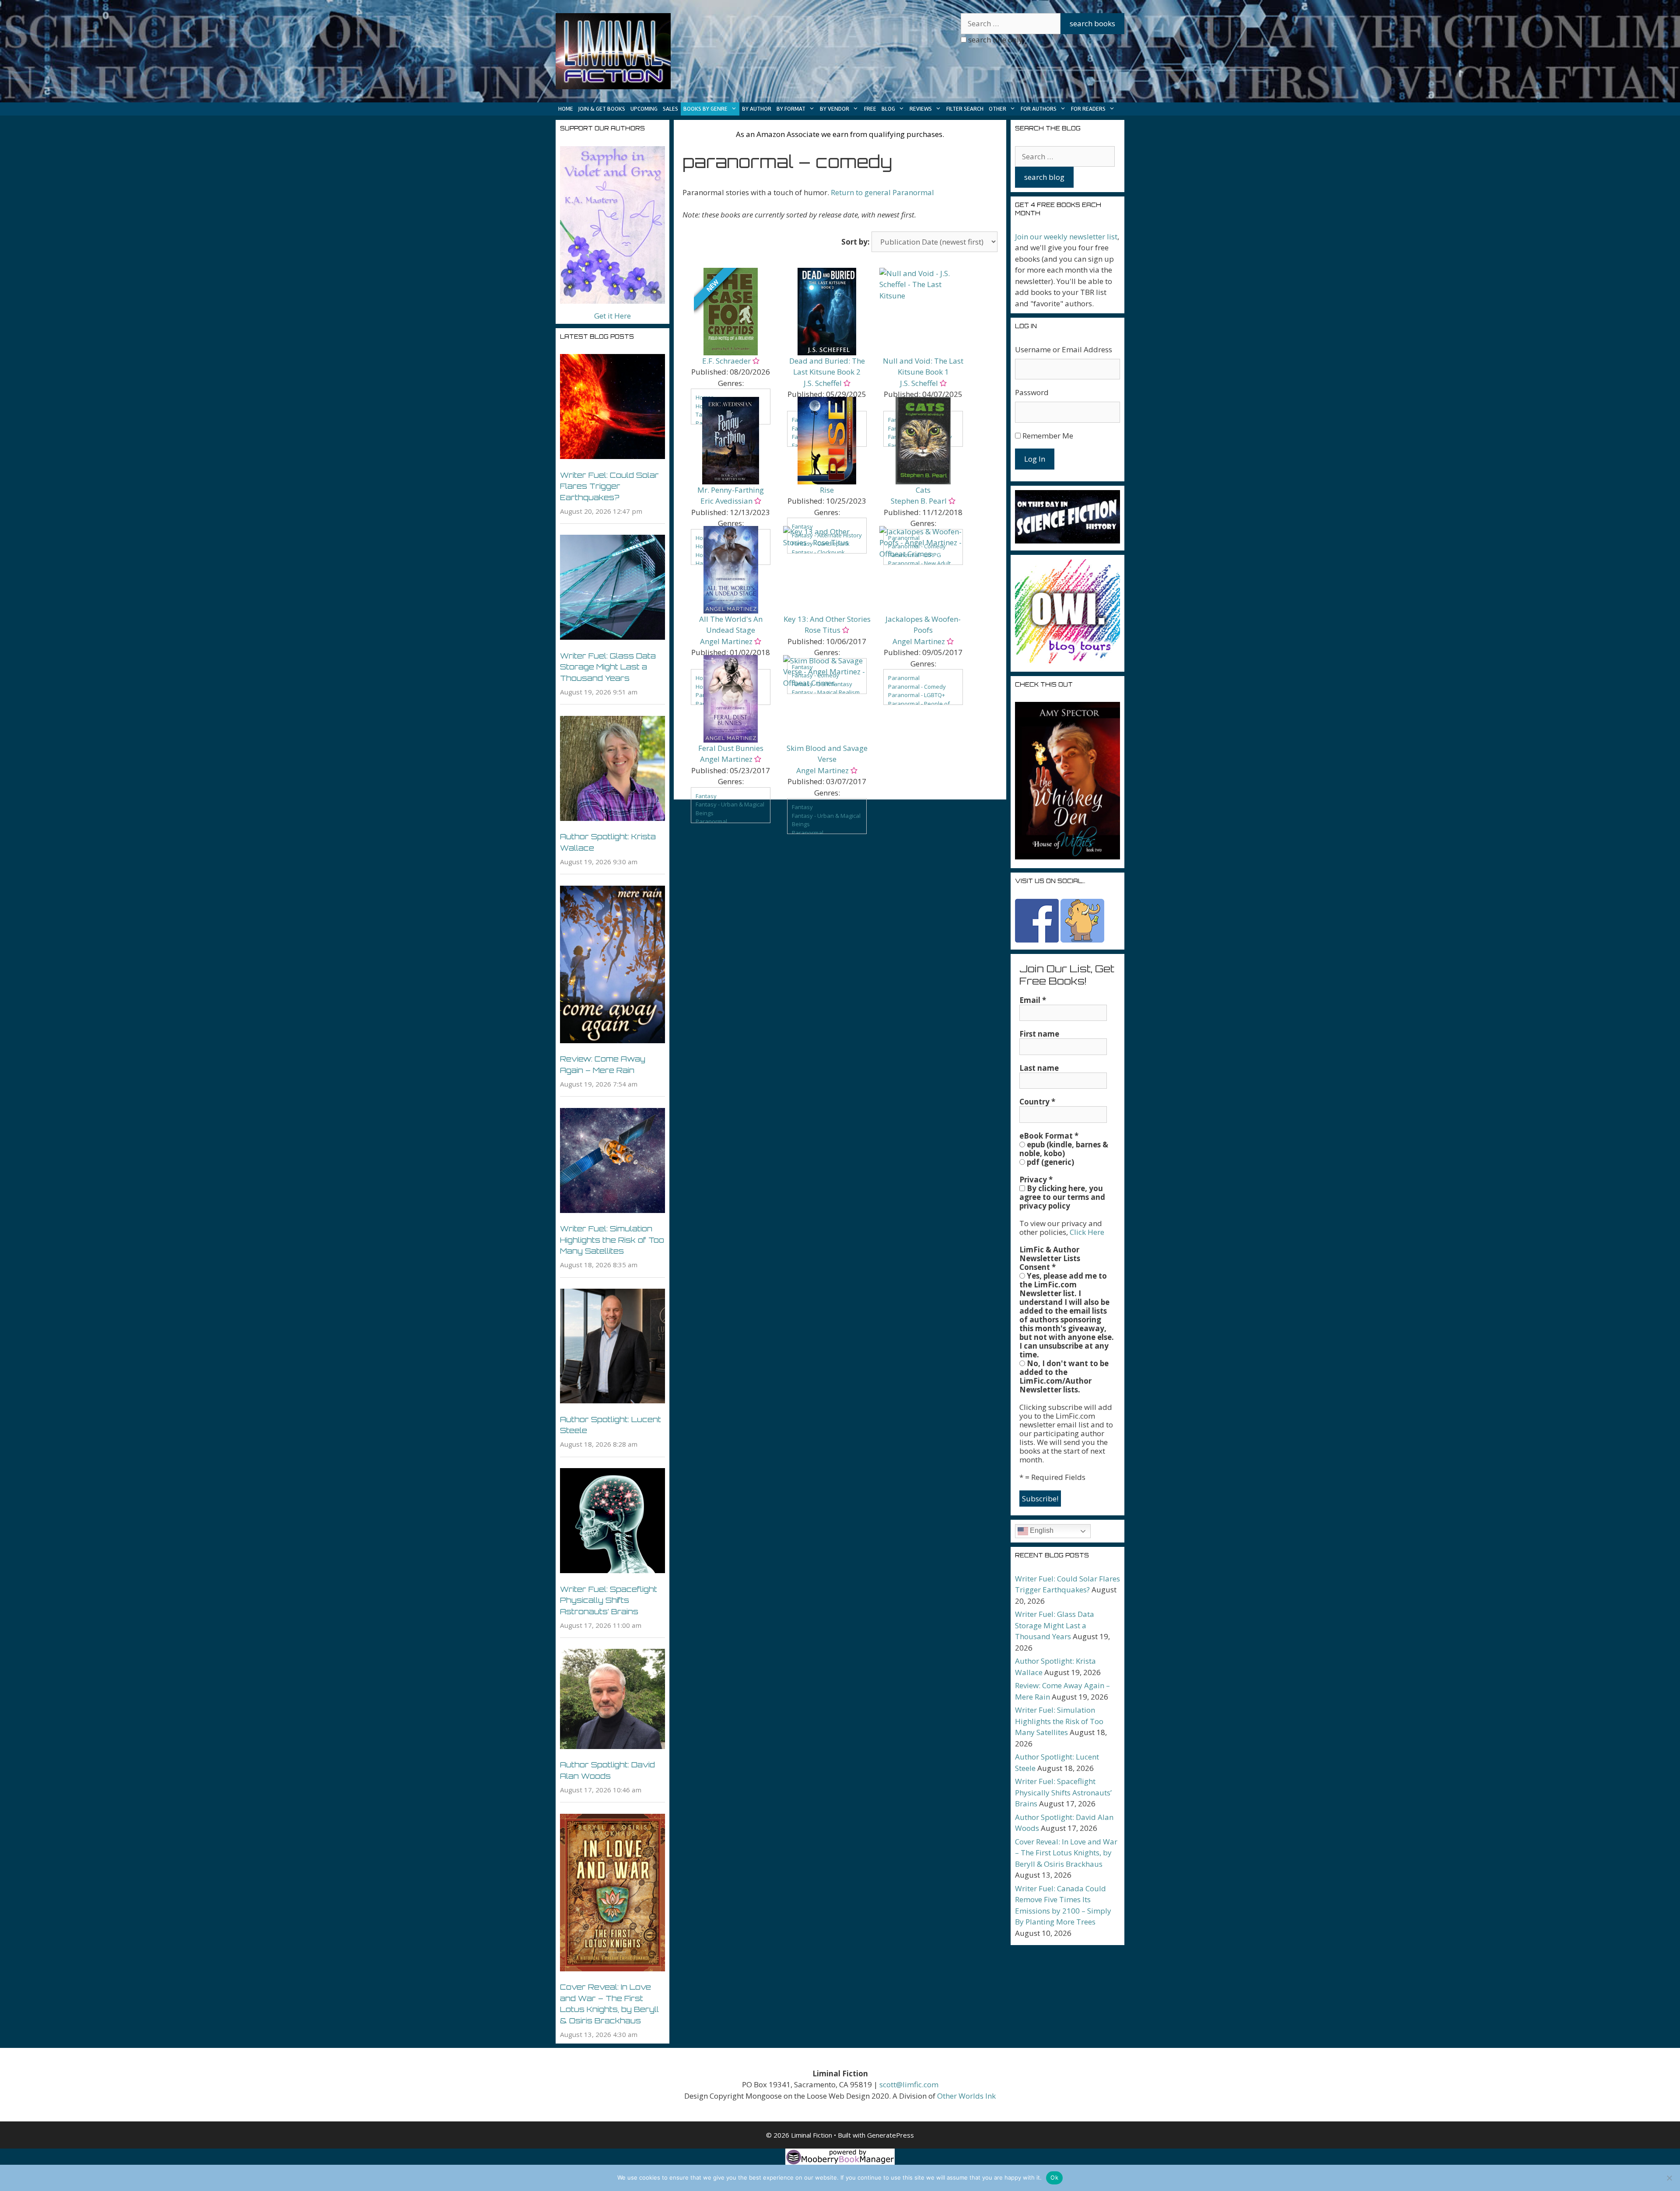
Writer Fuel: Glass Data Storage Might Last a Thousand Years (608, 667)
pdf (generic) (1050, 1162)
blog (888, 109)
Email (1033, 1000)
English (1041, 1530)
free (870, 109)
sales (670, 109)
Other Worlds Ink (966, 2096)
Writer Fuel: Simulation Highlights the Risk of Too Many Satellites (612, 1240)
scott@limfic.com (909, 2084)
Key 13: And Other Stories (827, 619)
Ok (1054, 2177)
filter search (965, 109)
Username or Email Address (1064, 349)
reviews (921, 109)
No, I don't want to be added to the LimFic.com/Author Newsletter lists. (1064, 1377)
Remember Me (1048, 436)
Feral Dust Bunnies (731, 748)
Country (1037, 1102)
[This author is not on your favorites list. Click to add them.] (755, 361)
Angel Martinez (726, 641)
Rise (827, 490)
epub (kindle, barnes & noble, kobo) (1064, 1149)
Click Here (1087, 1232)
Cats (923, 490)
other (997, 109)
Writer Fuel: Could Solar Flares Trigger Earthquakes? (609, 486)
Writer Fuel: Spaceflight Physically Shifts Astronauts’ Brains (609, 1600)
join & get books (602, 109)
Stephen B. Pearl (919, 501)
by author (757, 109)
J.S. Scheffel (823, 383)
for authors (1039, 109)
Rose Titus (822, 630)
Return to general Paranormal (882, 192)
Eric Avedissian (726, 501)
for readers (1088, 109)
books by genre (705, 109)
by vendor (835, 109)
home (566, 109)
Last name (1039, 1068)
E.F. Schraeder (726, 361)
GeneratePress (891, 2135)
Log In (1035, 459)
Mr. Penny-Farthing (731, 490)
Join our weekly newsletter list (1066, 237)
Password (1032, 392)
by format (791, 109)
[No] (1669, 2178)
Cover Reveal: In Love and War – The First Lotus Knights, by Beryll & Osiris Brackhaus (1066, 1853)
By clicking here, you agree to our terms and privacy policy (1062, 1197)
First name (1039, 1034)
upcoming (644, 109)
